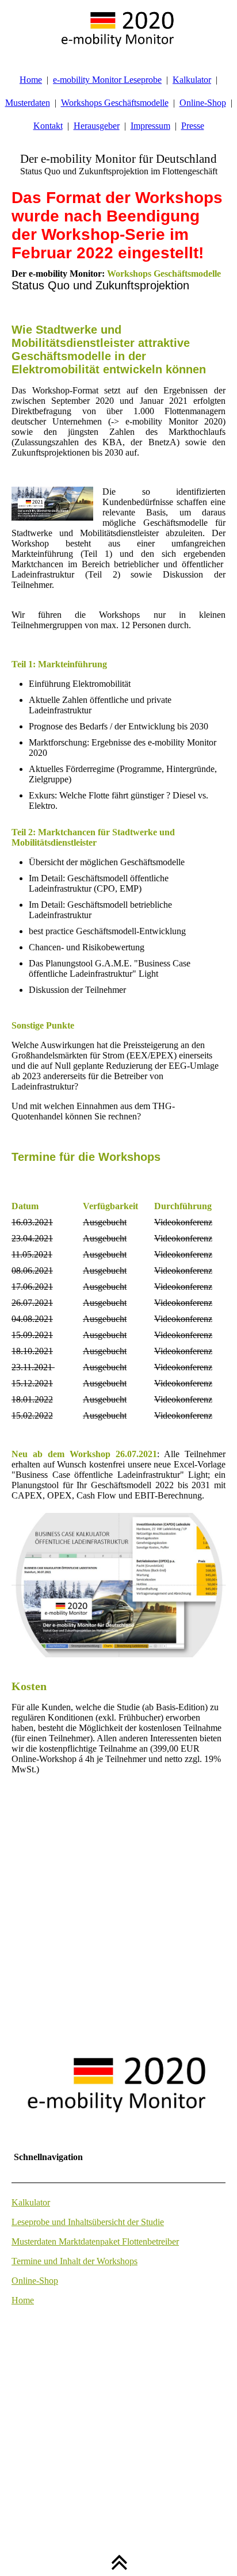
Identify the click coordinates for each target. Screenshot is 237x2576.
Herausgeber (97, 126)
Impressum (150, 126)
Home (31, 80)
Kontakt (48, 126)
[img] (118, 29)
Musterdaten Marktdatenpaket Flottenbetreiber (95, 2241)
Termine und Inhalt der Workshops (74, 2261)
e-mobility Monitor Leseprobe (107, 80)
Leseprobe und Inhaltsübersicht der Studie (88, 2222)
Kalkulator (192, 80)
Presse (193, 126)
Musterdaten (28, 103)
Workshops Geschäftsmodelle (115, 103)
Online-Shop (203, 103)
